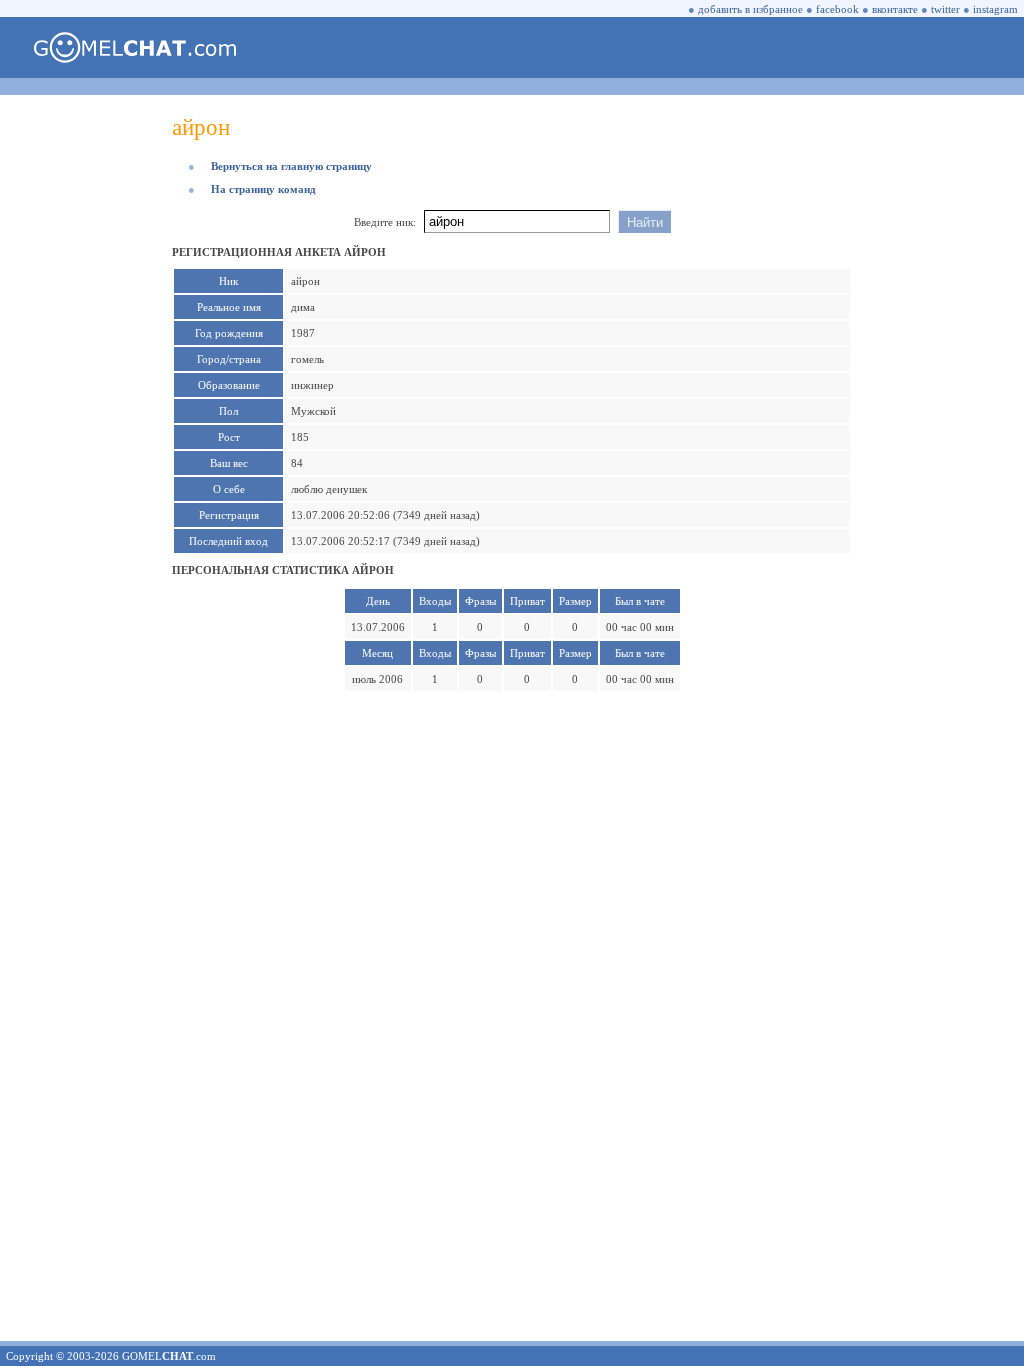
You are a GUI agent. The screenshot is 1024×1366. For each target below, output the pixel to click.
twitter (945, 9)
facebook (837, 9)
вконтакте (895, 9)
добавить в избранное (750, 9)
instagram (995, 9)
